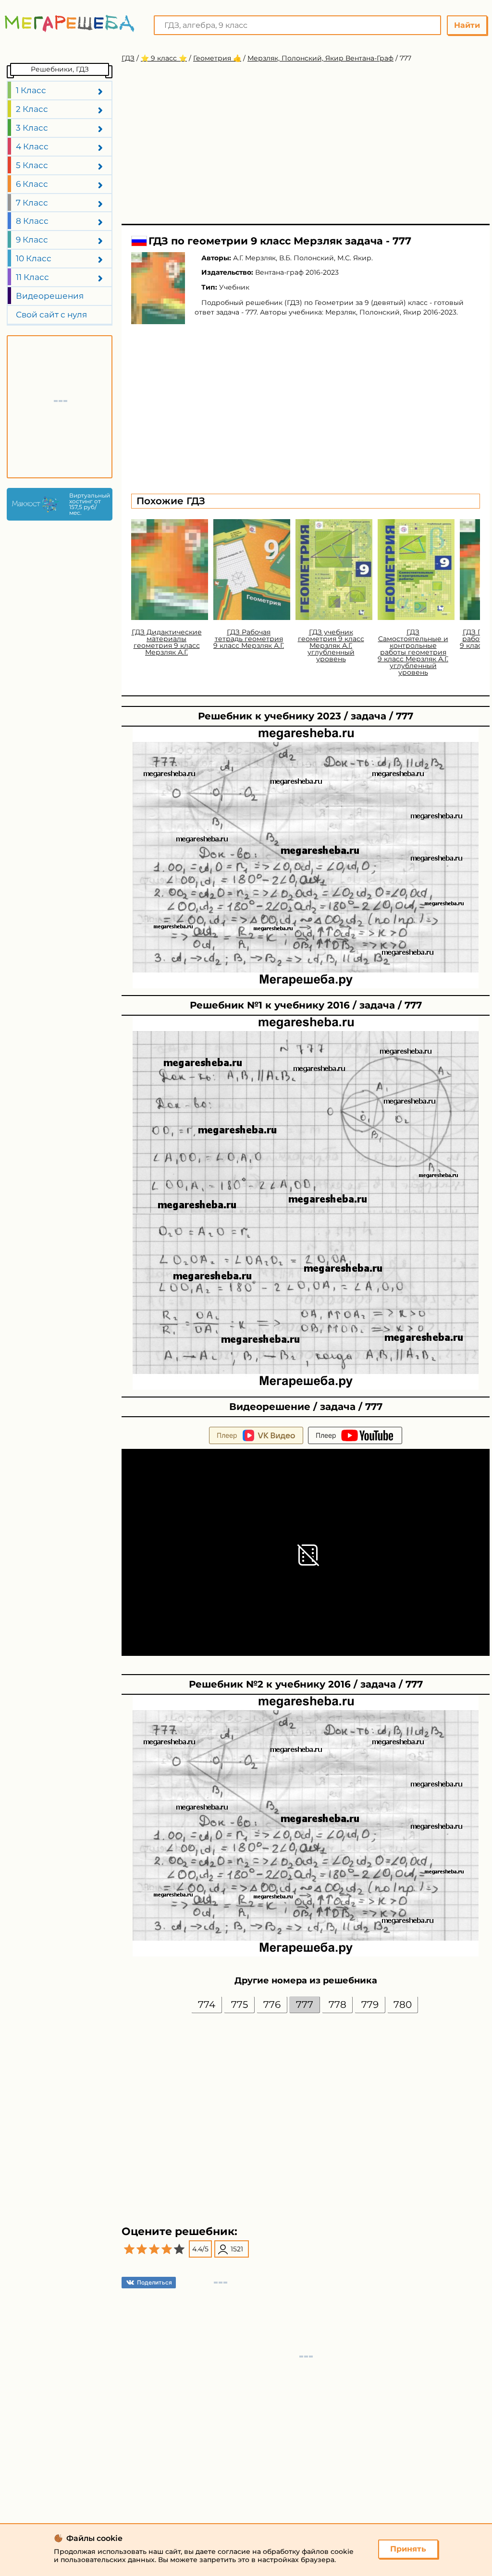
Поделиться (154, 2282)
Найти (467, 25)
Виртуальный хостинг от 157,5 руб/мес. (88, 504)
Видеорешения (50, 296)
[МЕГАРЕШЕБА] (70, 23)
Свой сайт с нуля (51, 315)
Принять (408, 2549)
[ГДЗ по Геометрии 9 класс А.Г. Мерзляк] (158, 288)
